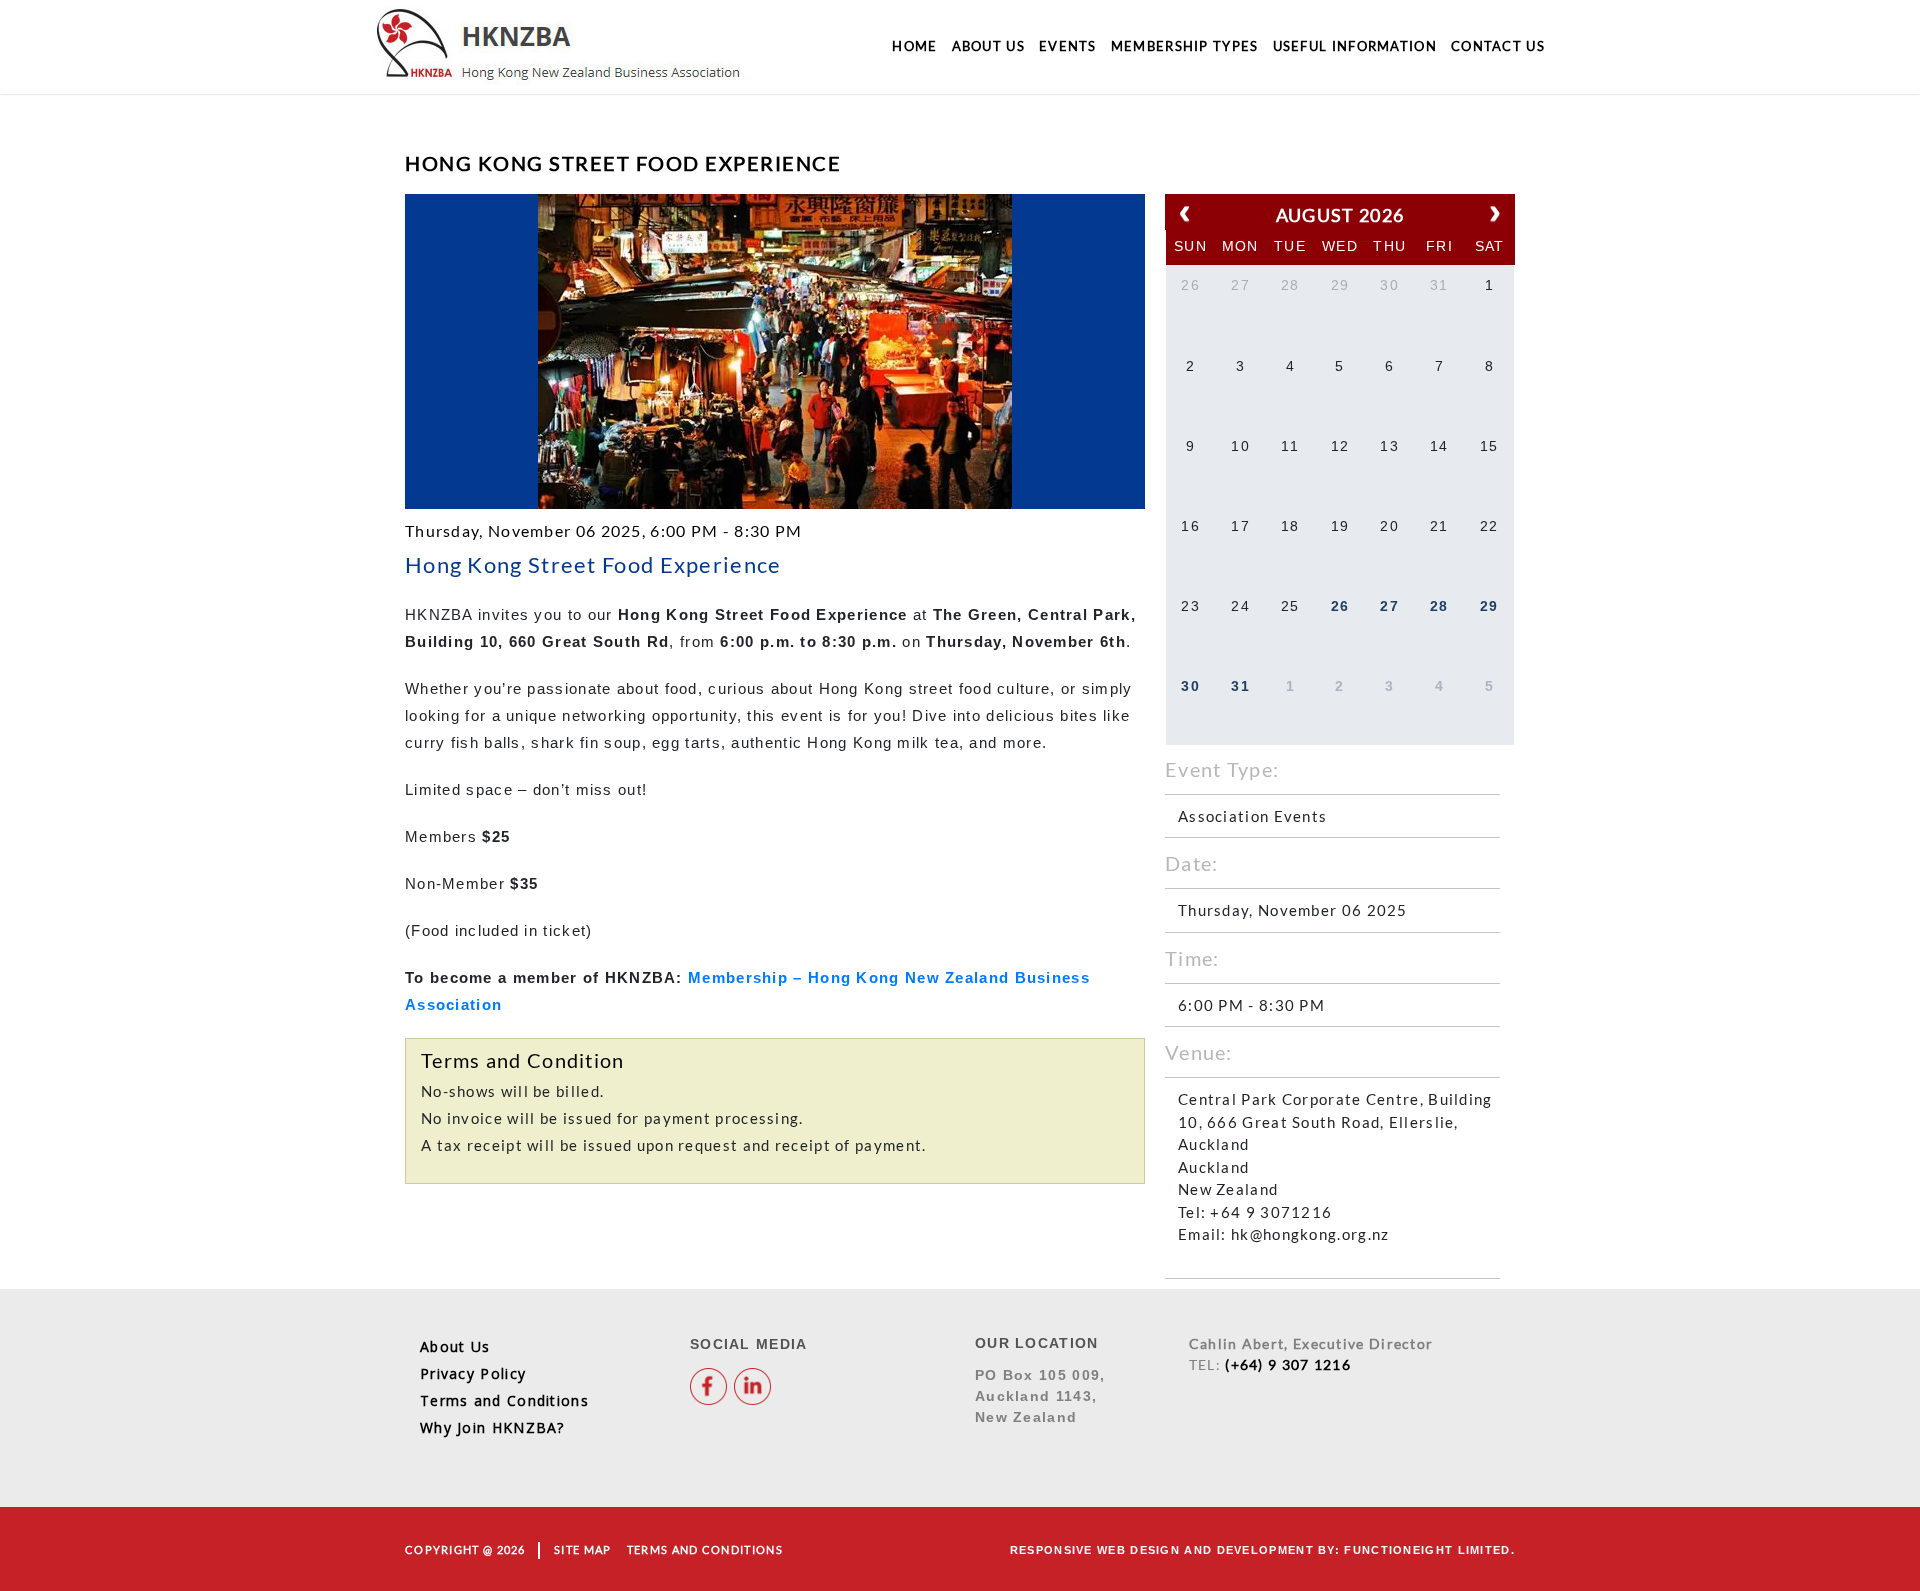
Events (1068, 46)
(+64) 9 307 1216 (1288, 1364)
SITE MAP (582, 1549)
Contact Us (1498, 46)
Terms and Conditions (504, 1400)
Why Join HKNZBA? (492, 1427)
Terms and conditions (705, 1549)
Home (914, 46)
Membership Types (1185, 46)
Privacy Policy (473, 1373)
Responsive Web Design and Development (1162, 1550)
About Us (988, 46)
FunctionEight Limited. (1429, 1550)
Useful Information (1355, 46)
